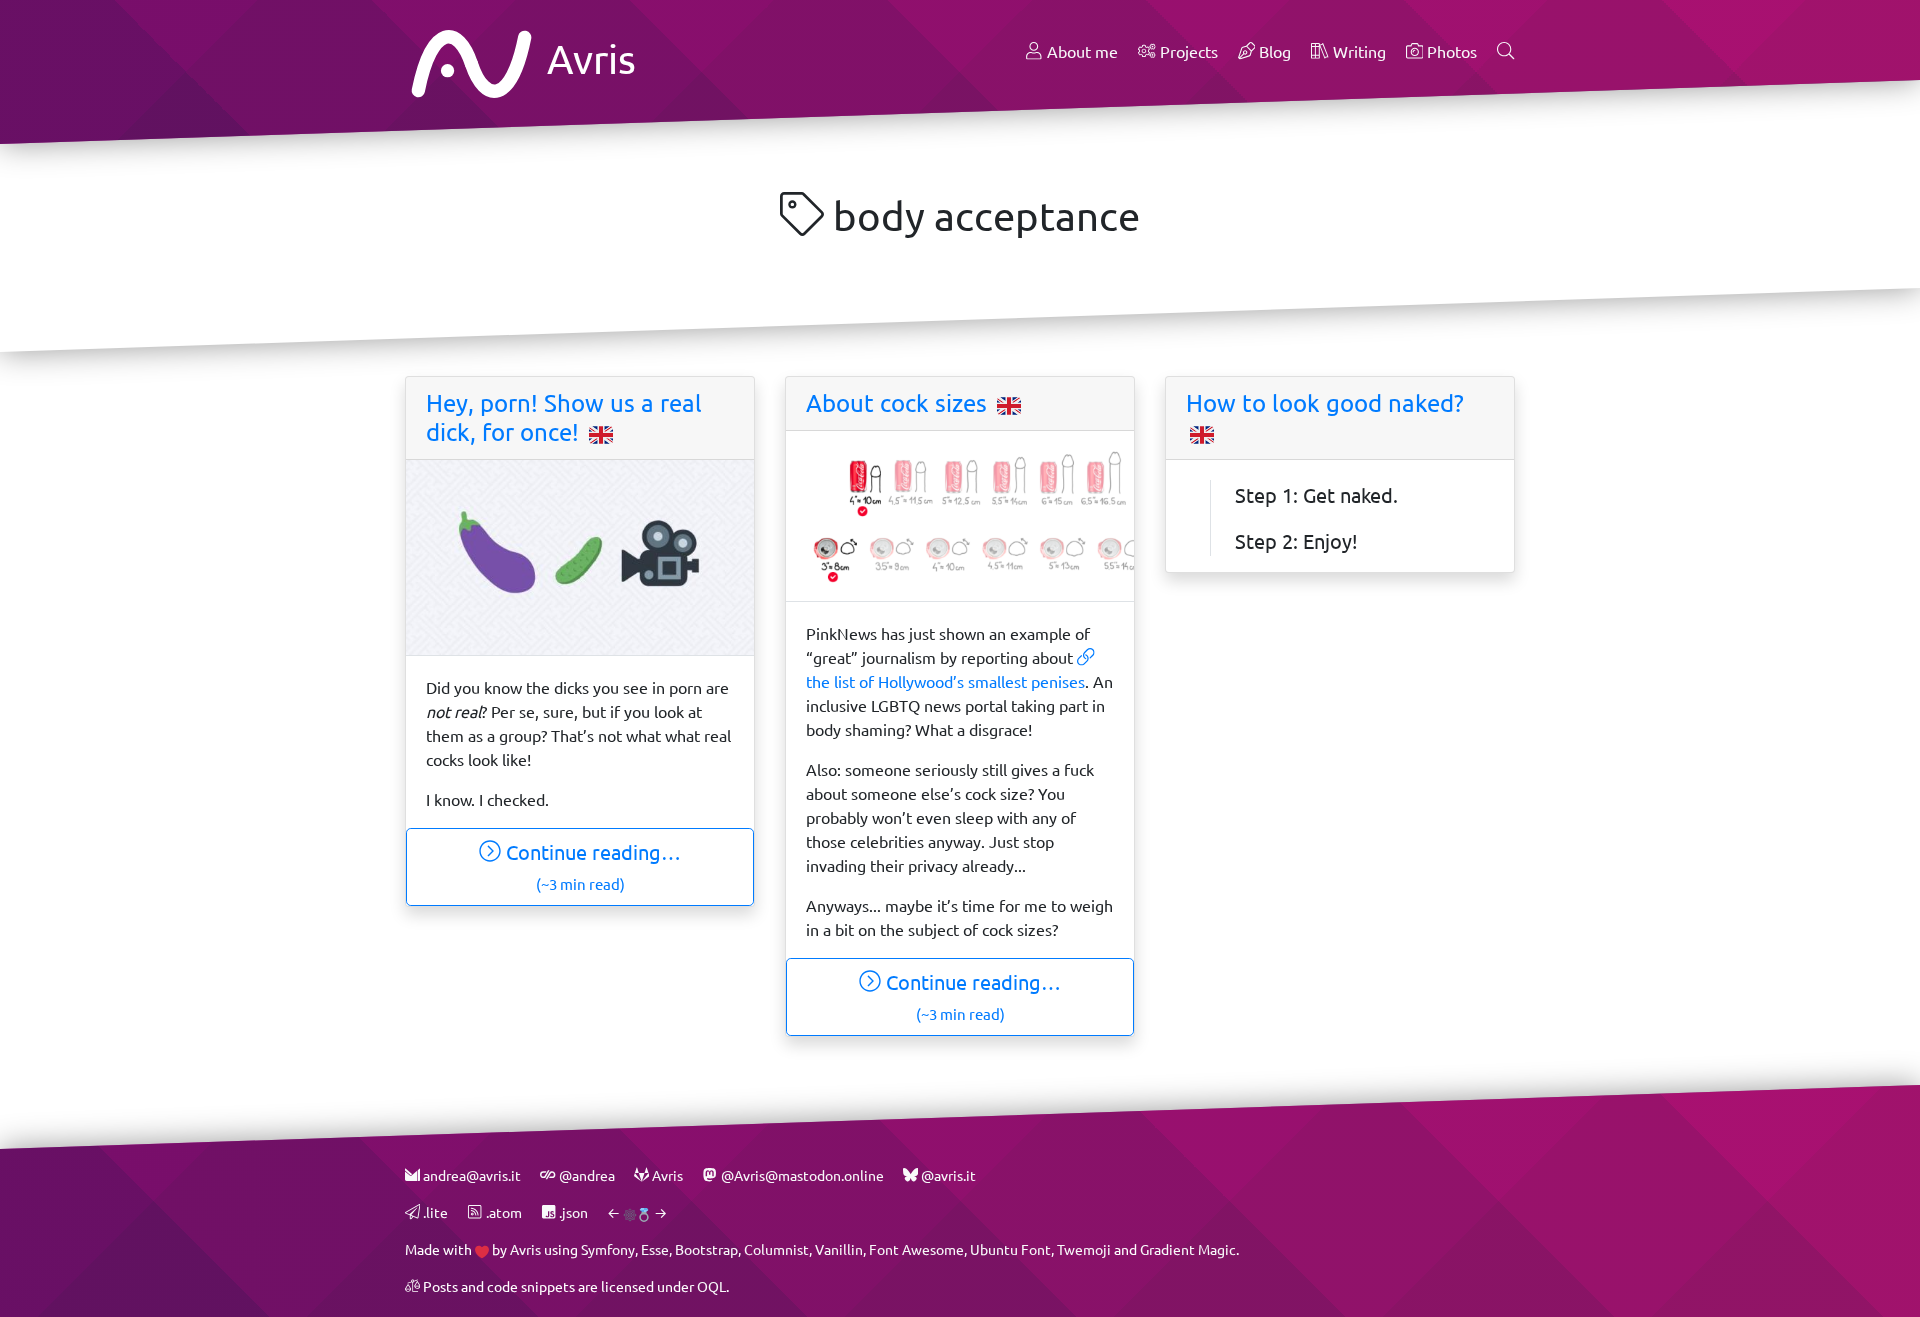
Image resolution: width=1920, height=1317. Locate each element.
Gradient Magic (1188, 1249)
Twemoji (1084, 1249)
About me (1080, 51)
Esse (655, 1249)
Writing (1357, 51)
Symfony (608, 1249)
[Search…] (1506, 52)
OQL (711, 1286)
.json (572, 1212)
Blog (1273, 51)
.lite (434, 1212)
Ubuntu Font (1010, 1249)
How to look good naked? (1325, 403)
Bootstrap (706, 1249)
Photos (1450, 51)
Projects (1187, 51)
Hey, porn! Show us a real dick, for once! (564, 417)
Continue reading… (591, 866)
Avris (587, 58)
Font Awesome (916, 1249)
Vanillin (839, 1249)
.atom (502, 1212)
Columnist (776, 1249)
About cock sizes (899, 403)
